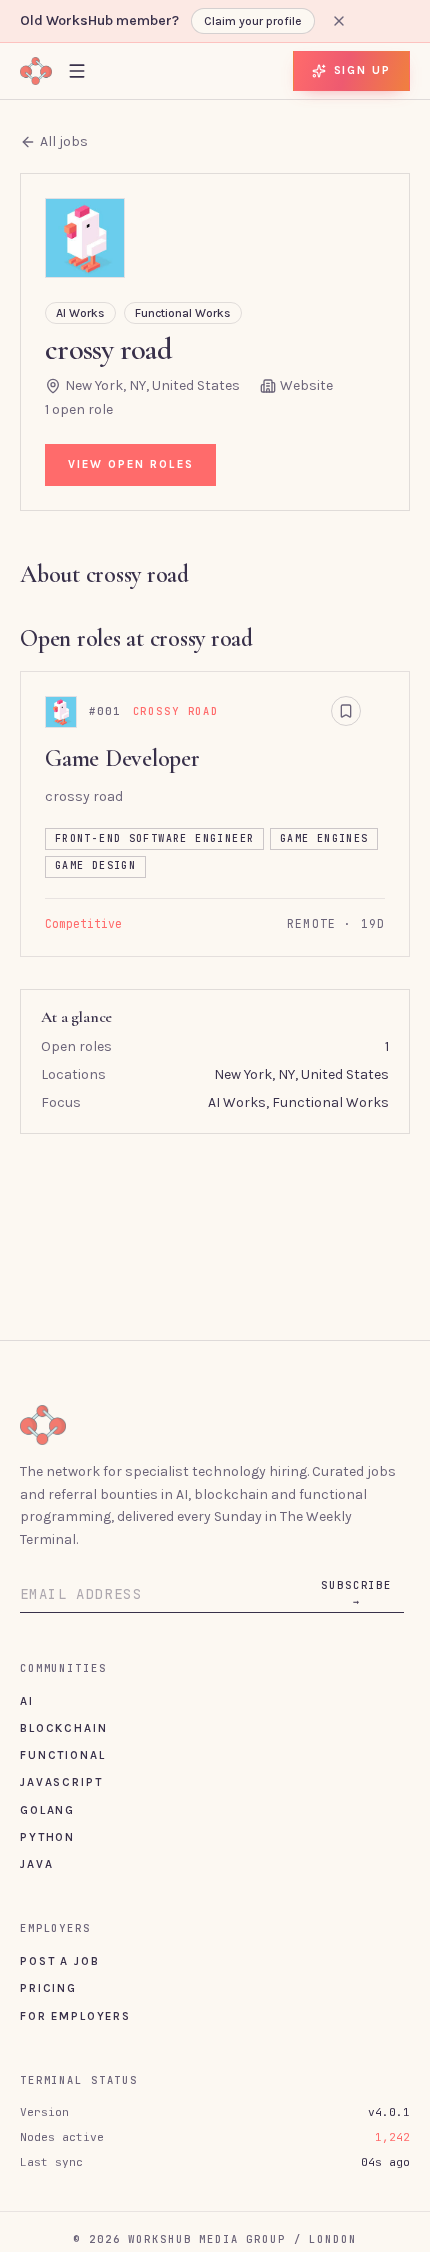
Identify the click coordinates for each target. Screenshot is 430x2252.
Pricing (48, 1988)
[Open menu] (77, 70)
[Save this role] (346, 711)
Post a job (59, 1961)
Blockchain (63, 1728)
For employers (75, 2016)
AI (27, 1701)
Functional (62, 1755)
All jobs (64, 141)
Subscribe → (356, 1593)
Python (47, 1837)
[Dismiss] (339, 21)
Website (306, 385)
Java (36, 1864)
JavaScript (61, 1782)
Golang (47, 1810)
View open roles (131, 464)
